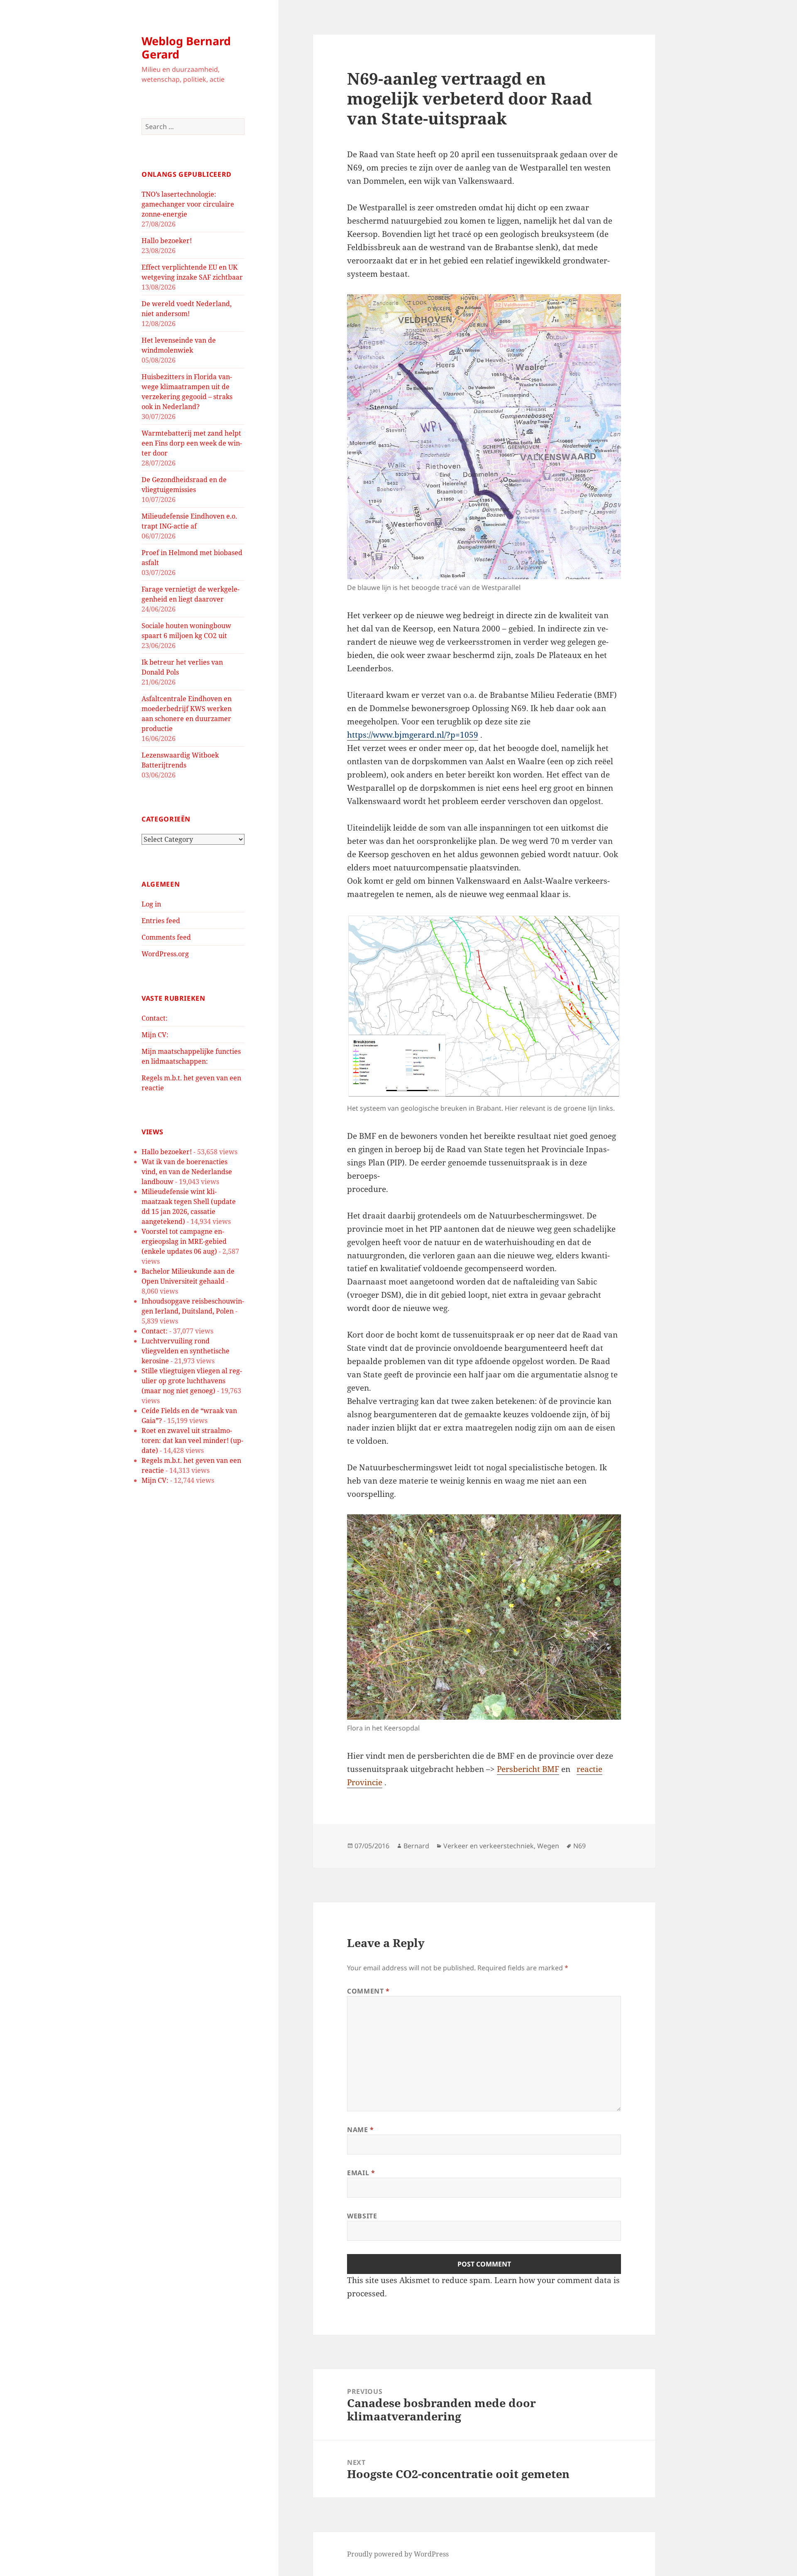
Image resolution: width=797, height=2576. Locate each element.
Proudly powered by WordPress (398, 2554)
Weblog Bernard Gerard (186, 48)
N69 (579, 1846)
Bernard (416, 1846)
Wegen (548, 1846)
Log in (151, 904)
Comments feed (166, 937)
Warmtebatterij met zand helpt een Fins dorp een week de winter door (192, 443)
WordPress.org (165, 954)
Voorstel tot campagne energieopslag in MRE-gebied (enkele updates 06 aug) (184, 1241)
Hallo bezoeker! (167, 241)
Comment (368, 1991)
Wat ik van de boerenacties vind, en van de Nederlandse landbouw (187, 1172)
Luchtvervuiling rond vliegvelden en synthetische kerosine (186, 1351)
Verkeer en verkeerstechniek (489, 1846)
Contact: (155, 1018)
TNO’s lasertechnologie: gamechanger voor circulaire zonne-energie (188, 204)
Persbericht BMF (528, 1769)
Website (362, 2216)
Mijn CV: (155, 1035)
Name (361, 2130)
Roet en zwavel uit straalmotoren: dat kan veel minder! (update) (192, 1440)
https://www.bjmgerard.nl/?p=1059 (413, 735)
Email (361, 2173)
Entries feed (161, 921)
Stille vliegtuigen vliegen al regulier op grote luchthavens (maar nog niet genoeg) (192, 1381)
